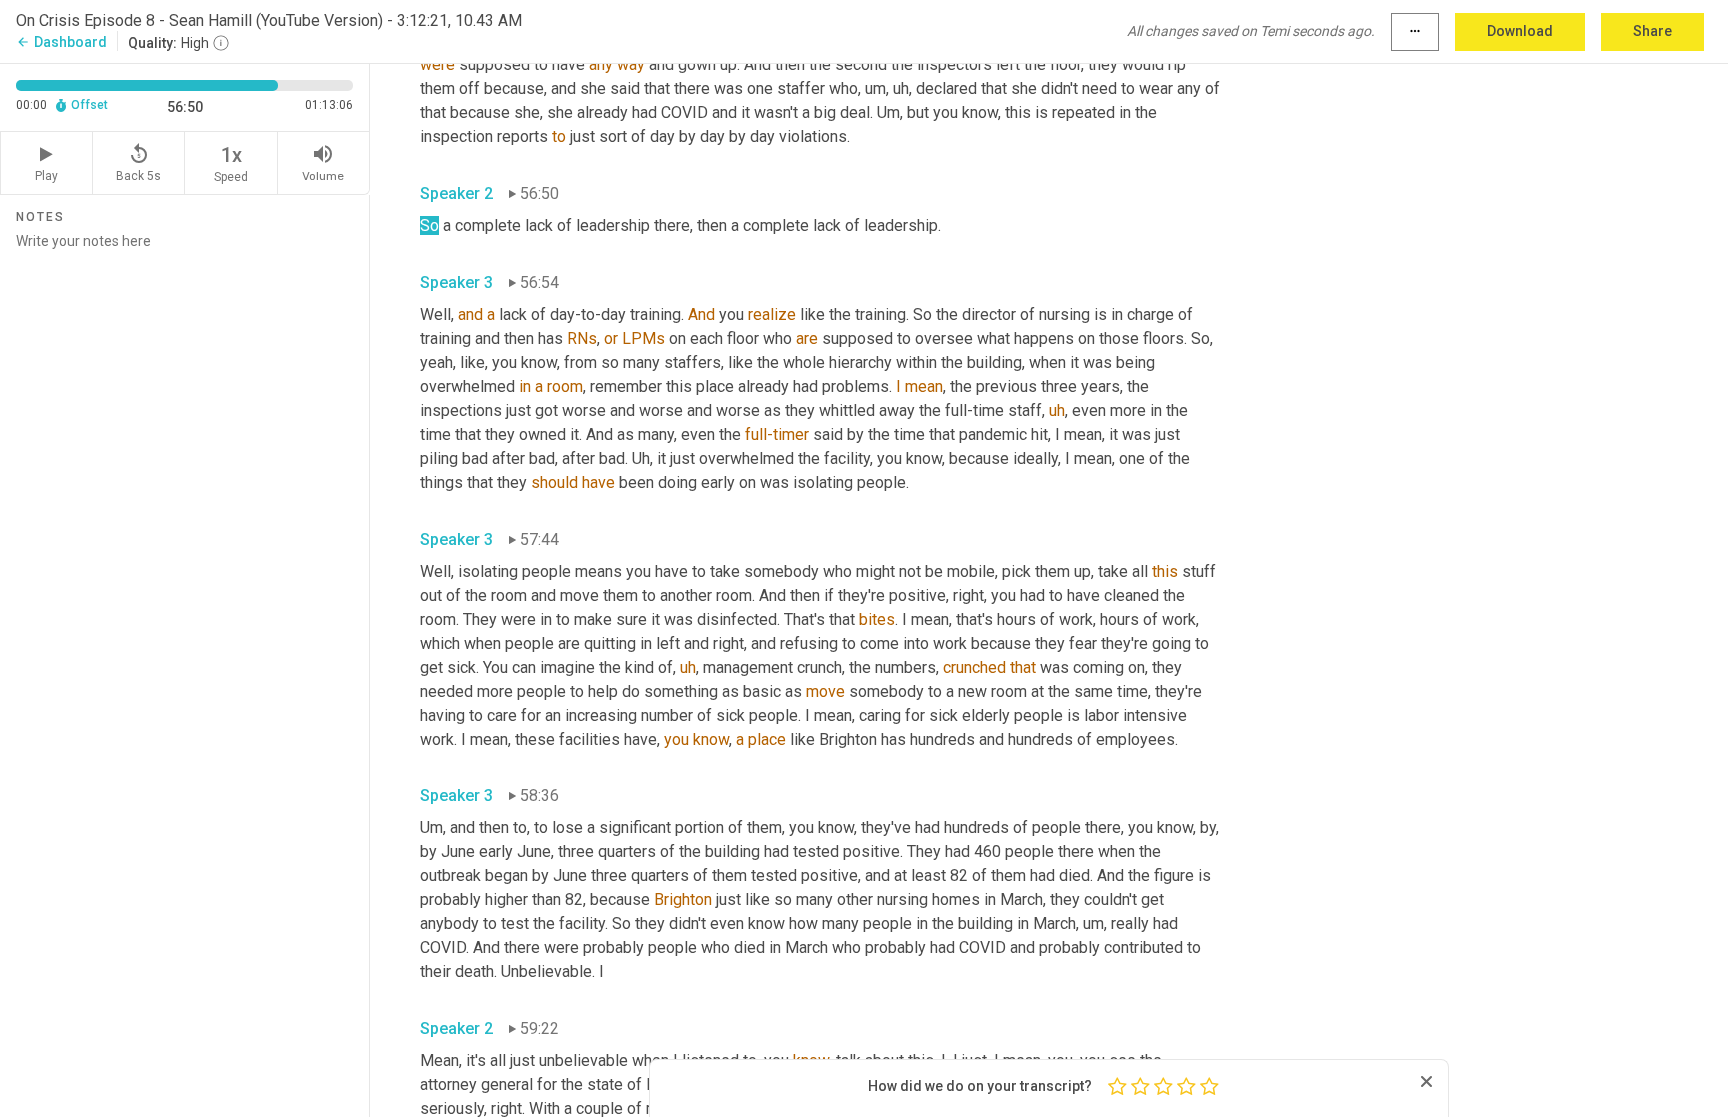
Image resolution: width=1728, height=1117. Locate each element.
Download (1520, 31)
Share (1652, 31)
